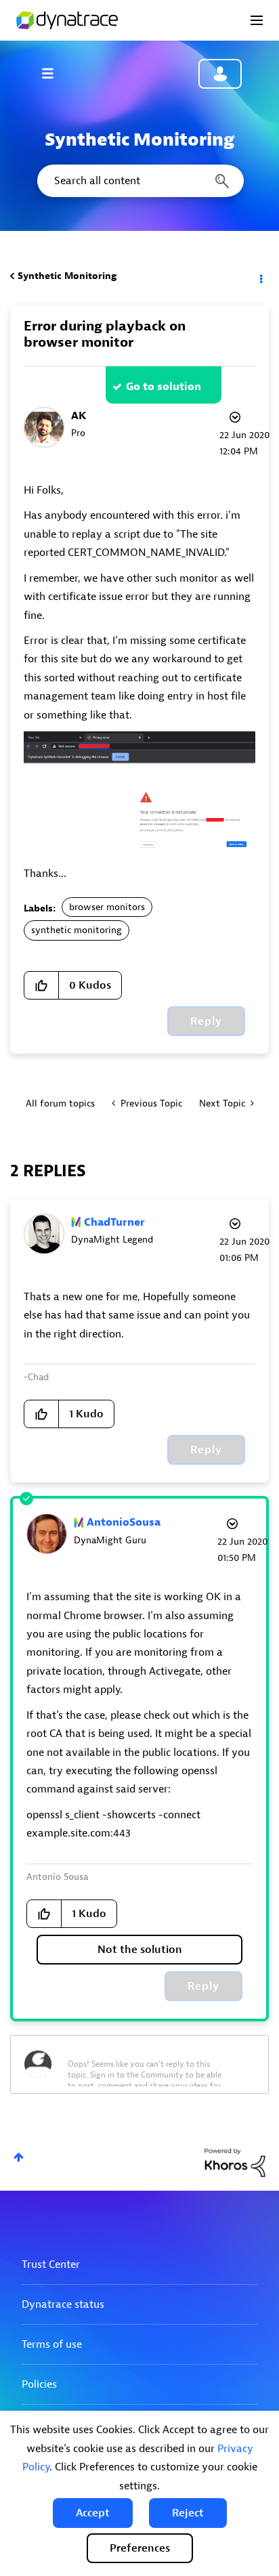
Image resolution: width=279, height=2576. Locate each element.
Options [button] (260, 276)
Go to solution (164, 387)
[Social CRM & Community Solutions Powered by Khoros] (235, 2162)
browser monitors (107, 907)
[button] (93, 2513)
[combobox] (139, 181)
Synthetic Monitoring (67, 276)
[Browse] (54, 73)
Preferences (140, 2548)
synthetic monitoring (77, 930)
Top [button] (19, 2157)
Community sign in (220, 74)
